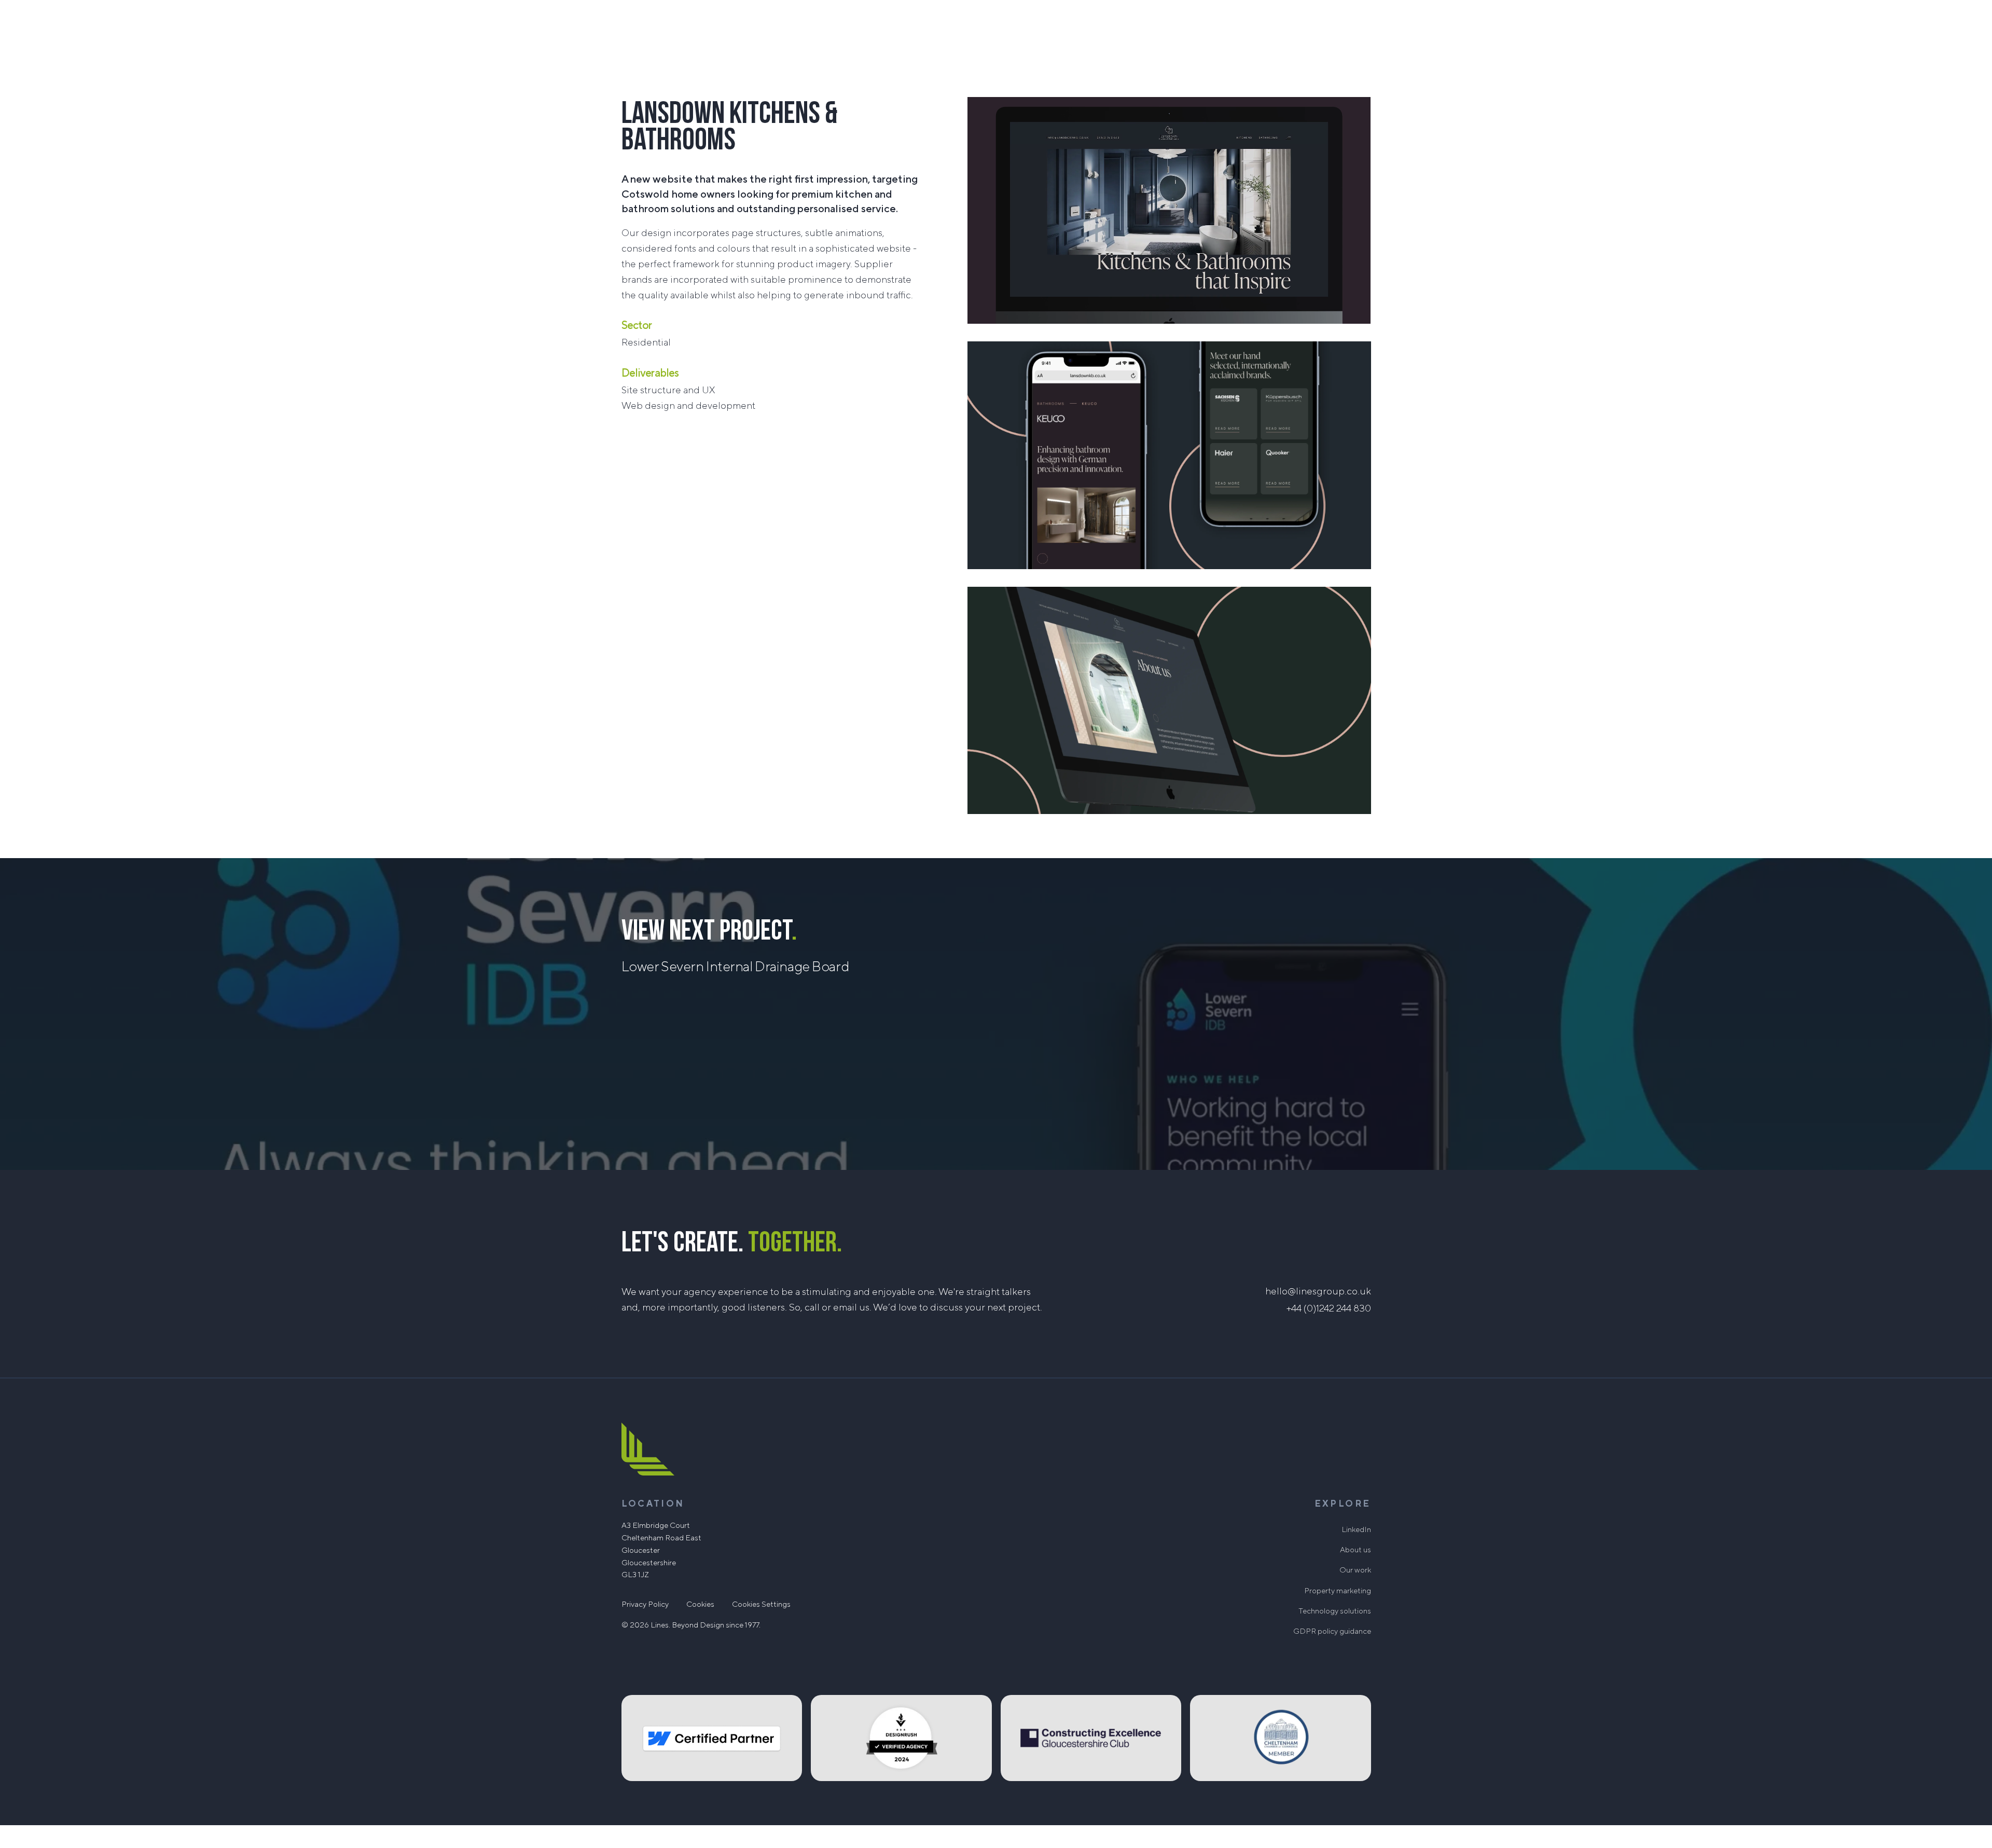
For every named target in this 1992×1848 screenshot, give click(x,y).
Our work (1355, 1570)
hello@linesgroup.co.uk (1318, 1291)
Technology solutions (1335, 1611)
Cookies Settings (761, 1604)
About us (1355, 1550)
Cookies (700, 1604)
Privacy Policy (645, 1604)
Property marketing (1338, 1591)
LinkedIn (1356, 1530)
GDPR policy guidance (1332, 1631)
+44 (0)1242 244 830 (1329, 1308)
